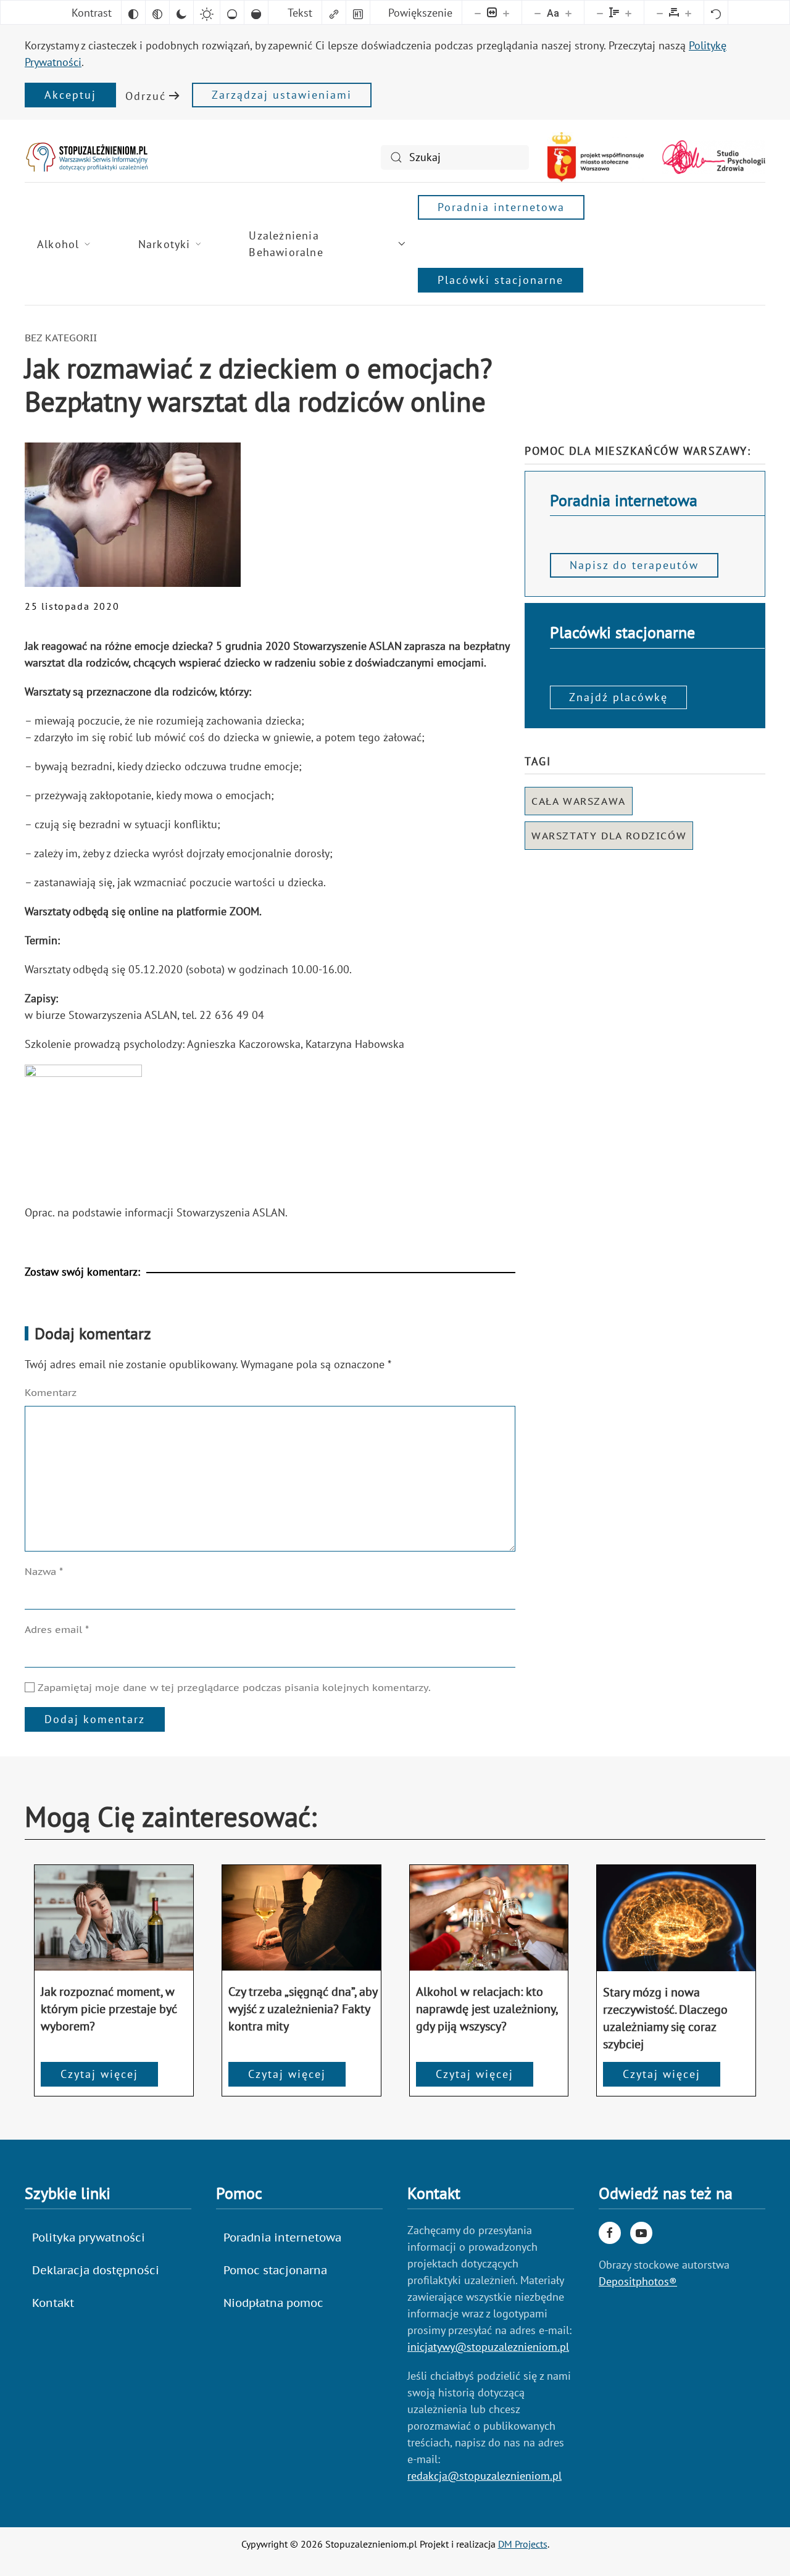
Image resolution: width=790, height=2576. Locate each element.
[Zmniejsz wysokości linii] (600, 12)
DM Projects (523, 2544)
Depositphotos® (638, 2281)
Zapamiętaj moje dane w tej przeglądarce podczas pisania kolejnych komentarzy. (233, 1687)
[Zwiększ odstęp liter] (688, 12)
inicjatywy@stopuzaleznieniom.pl (488, 2347)
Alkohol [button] (58, 244)
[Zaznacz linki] (334, 12)
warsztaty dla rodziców (609, 836)
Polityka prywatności (89, 2237)
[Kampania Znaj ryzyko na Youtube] (641, 2233)
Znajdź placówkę (618, 697)
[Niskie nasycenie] (232, 12)
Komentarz (51, 1392)
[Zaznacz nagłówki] (358, 12)
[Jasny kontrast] (207, 12)
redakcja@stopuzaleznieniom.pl (484, 2476)
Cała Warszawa (579, 801)
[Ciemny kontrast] (181, 12)
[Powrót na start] (86, 157)
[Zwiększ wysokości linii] (628, 12)
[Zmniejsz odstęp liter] (660, 12)
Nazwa (44, 1571)
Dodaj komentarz (95, 1719)
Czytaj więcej (99, 2074)
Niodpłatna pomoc (273, 2303)
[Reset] (716, 12)
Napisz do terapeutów (634, 565)
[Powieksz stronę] (506, 12)
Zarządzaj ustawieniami (282, 95)
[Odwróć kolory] (133, 12)
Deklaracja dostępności (96, 2270)
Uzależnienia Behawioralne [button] (286, 244)
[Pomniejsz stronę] (478, 12)
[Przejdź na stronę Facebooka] (610, 2233)
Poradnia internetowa (501, 207)
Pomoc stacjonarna (275, 2270)
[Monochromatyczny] (157, 12)
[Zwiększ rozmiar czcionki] (568, 12)
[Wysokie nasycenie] (256, 12)
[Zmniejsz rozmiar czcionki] (538, 12)
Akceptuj (70, 95)
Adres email (57, 1629)
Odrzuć (146, 96)
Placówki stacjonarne (501, 280)
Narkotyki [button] (164, 244)
